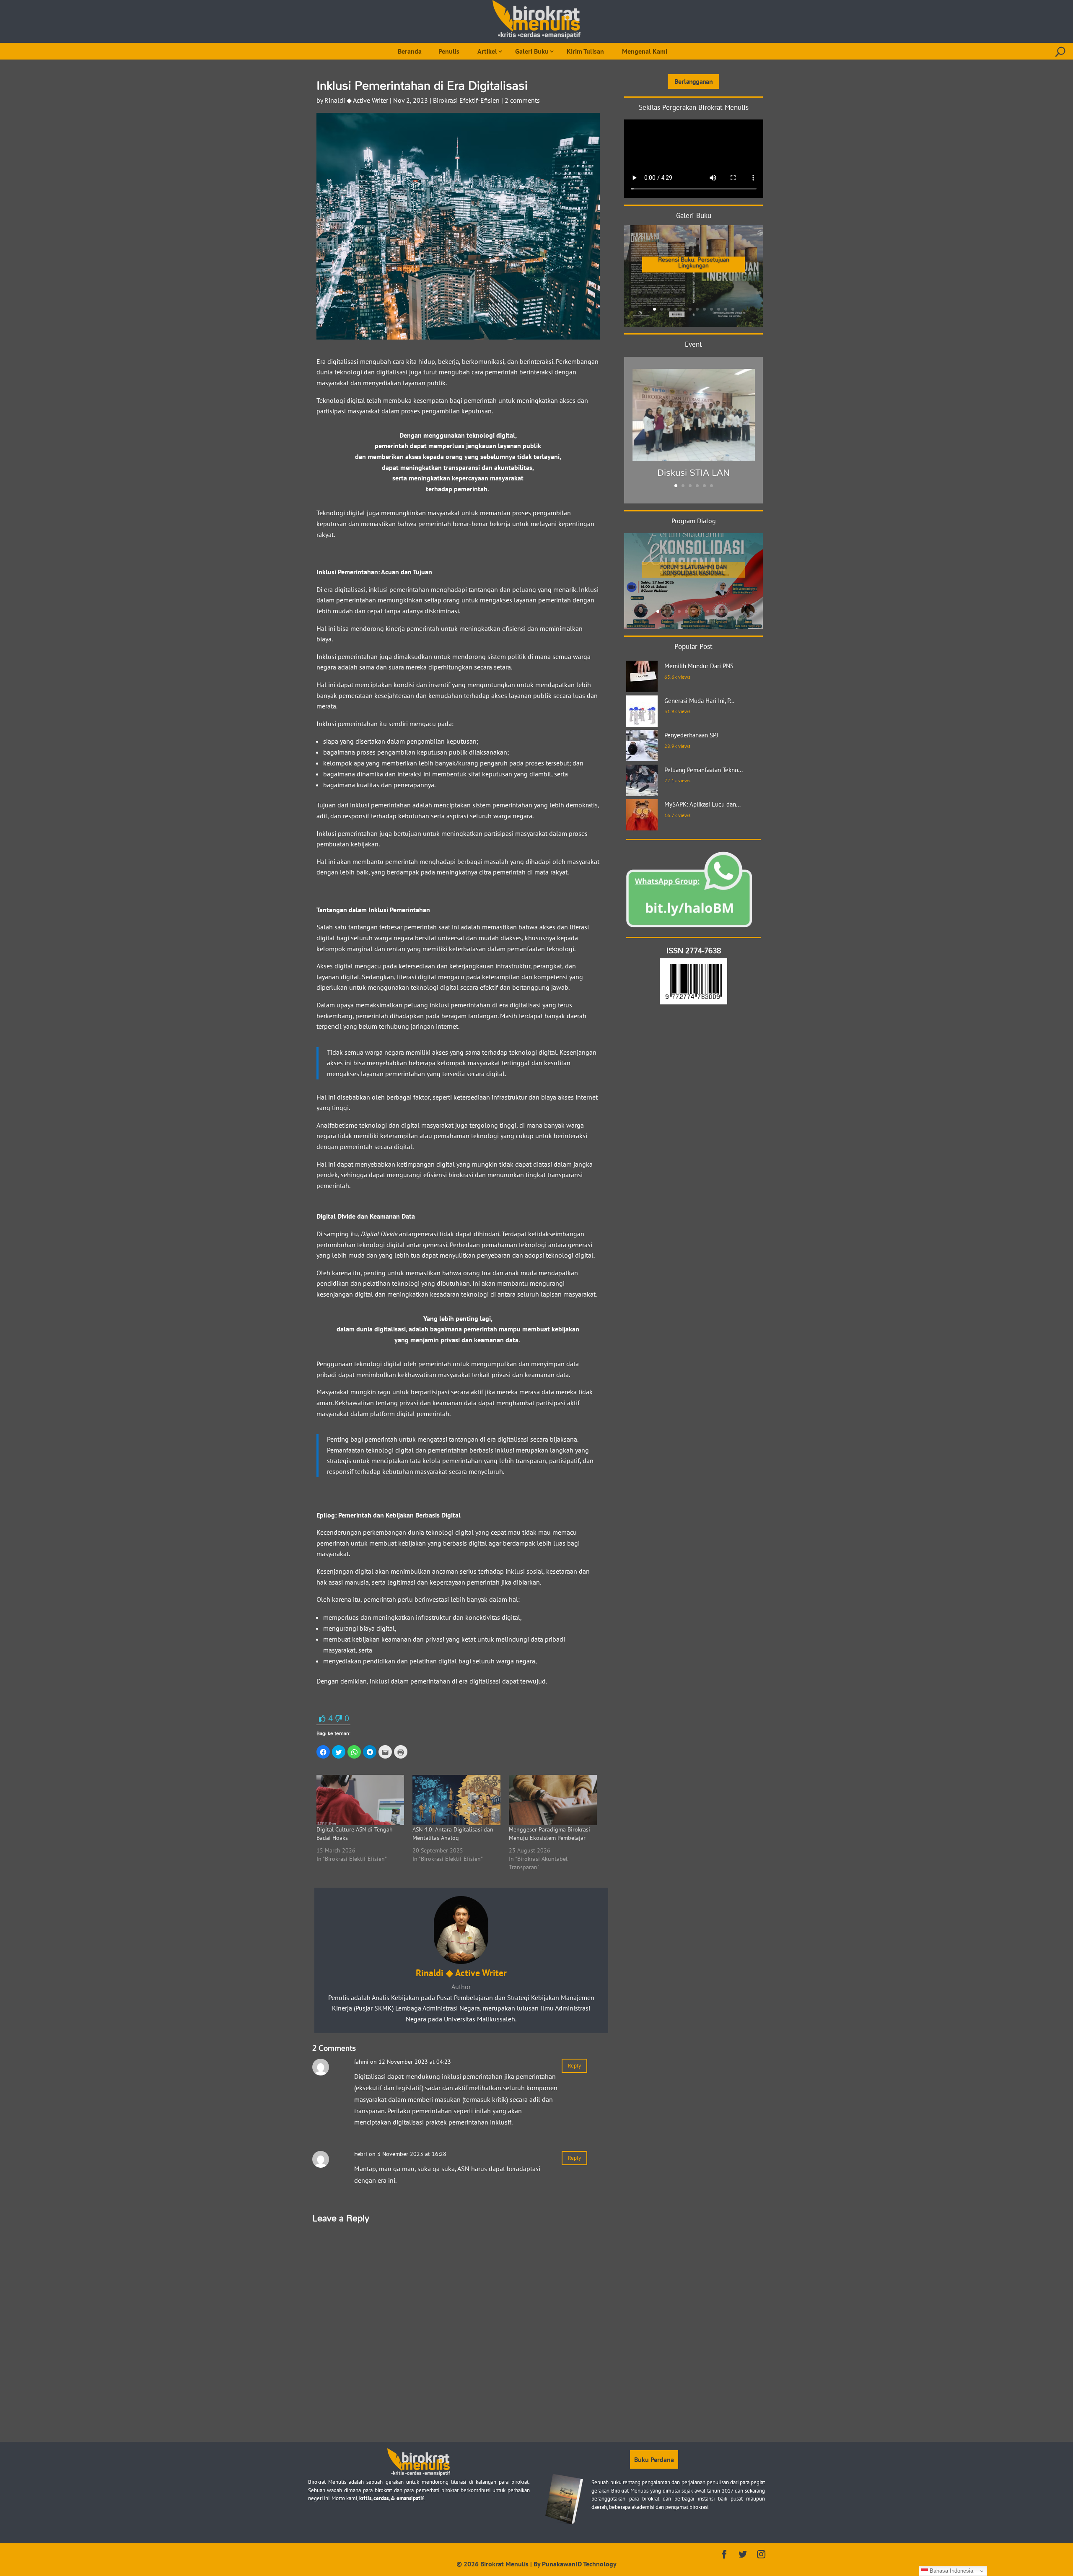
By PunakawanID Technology (575, 2564)
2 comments (522, 100)
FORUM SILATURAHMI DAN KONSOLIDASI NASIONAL (693, 570)
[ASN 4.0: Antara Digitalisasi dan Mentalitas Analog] (456, 1800)
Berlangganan (693, 81)
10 (719, 309)
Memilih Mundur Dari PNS (699, 666)
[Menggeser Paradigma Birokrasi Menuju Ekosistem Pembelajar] (553, 1800)
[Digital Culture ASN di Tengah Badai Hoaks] (360, 1800)
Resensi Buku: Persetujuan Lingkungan (694, 262)
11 (726, 309)
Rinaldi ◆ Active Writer (356, 100)
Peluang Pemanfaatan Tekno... (704, 770)
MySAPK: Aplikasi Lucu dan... (702, 804)
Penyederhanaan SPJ (691, 735)
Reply (574, 2066)
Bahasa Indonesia (951, 2571)
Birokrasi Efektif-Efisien (466, 100)
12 (733, 309)
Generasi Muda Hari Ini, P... (699, 701)
